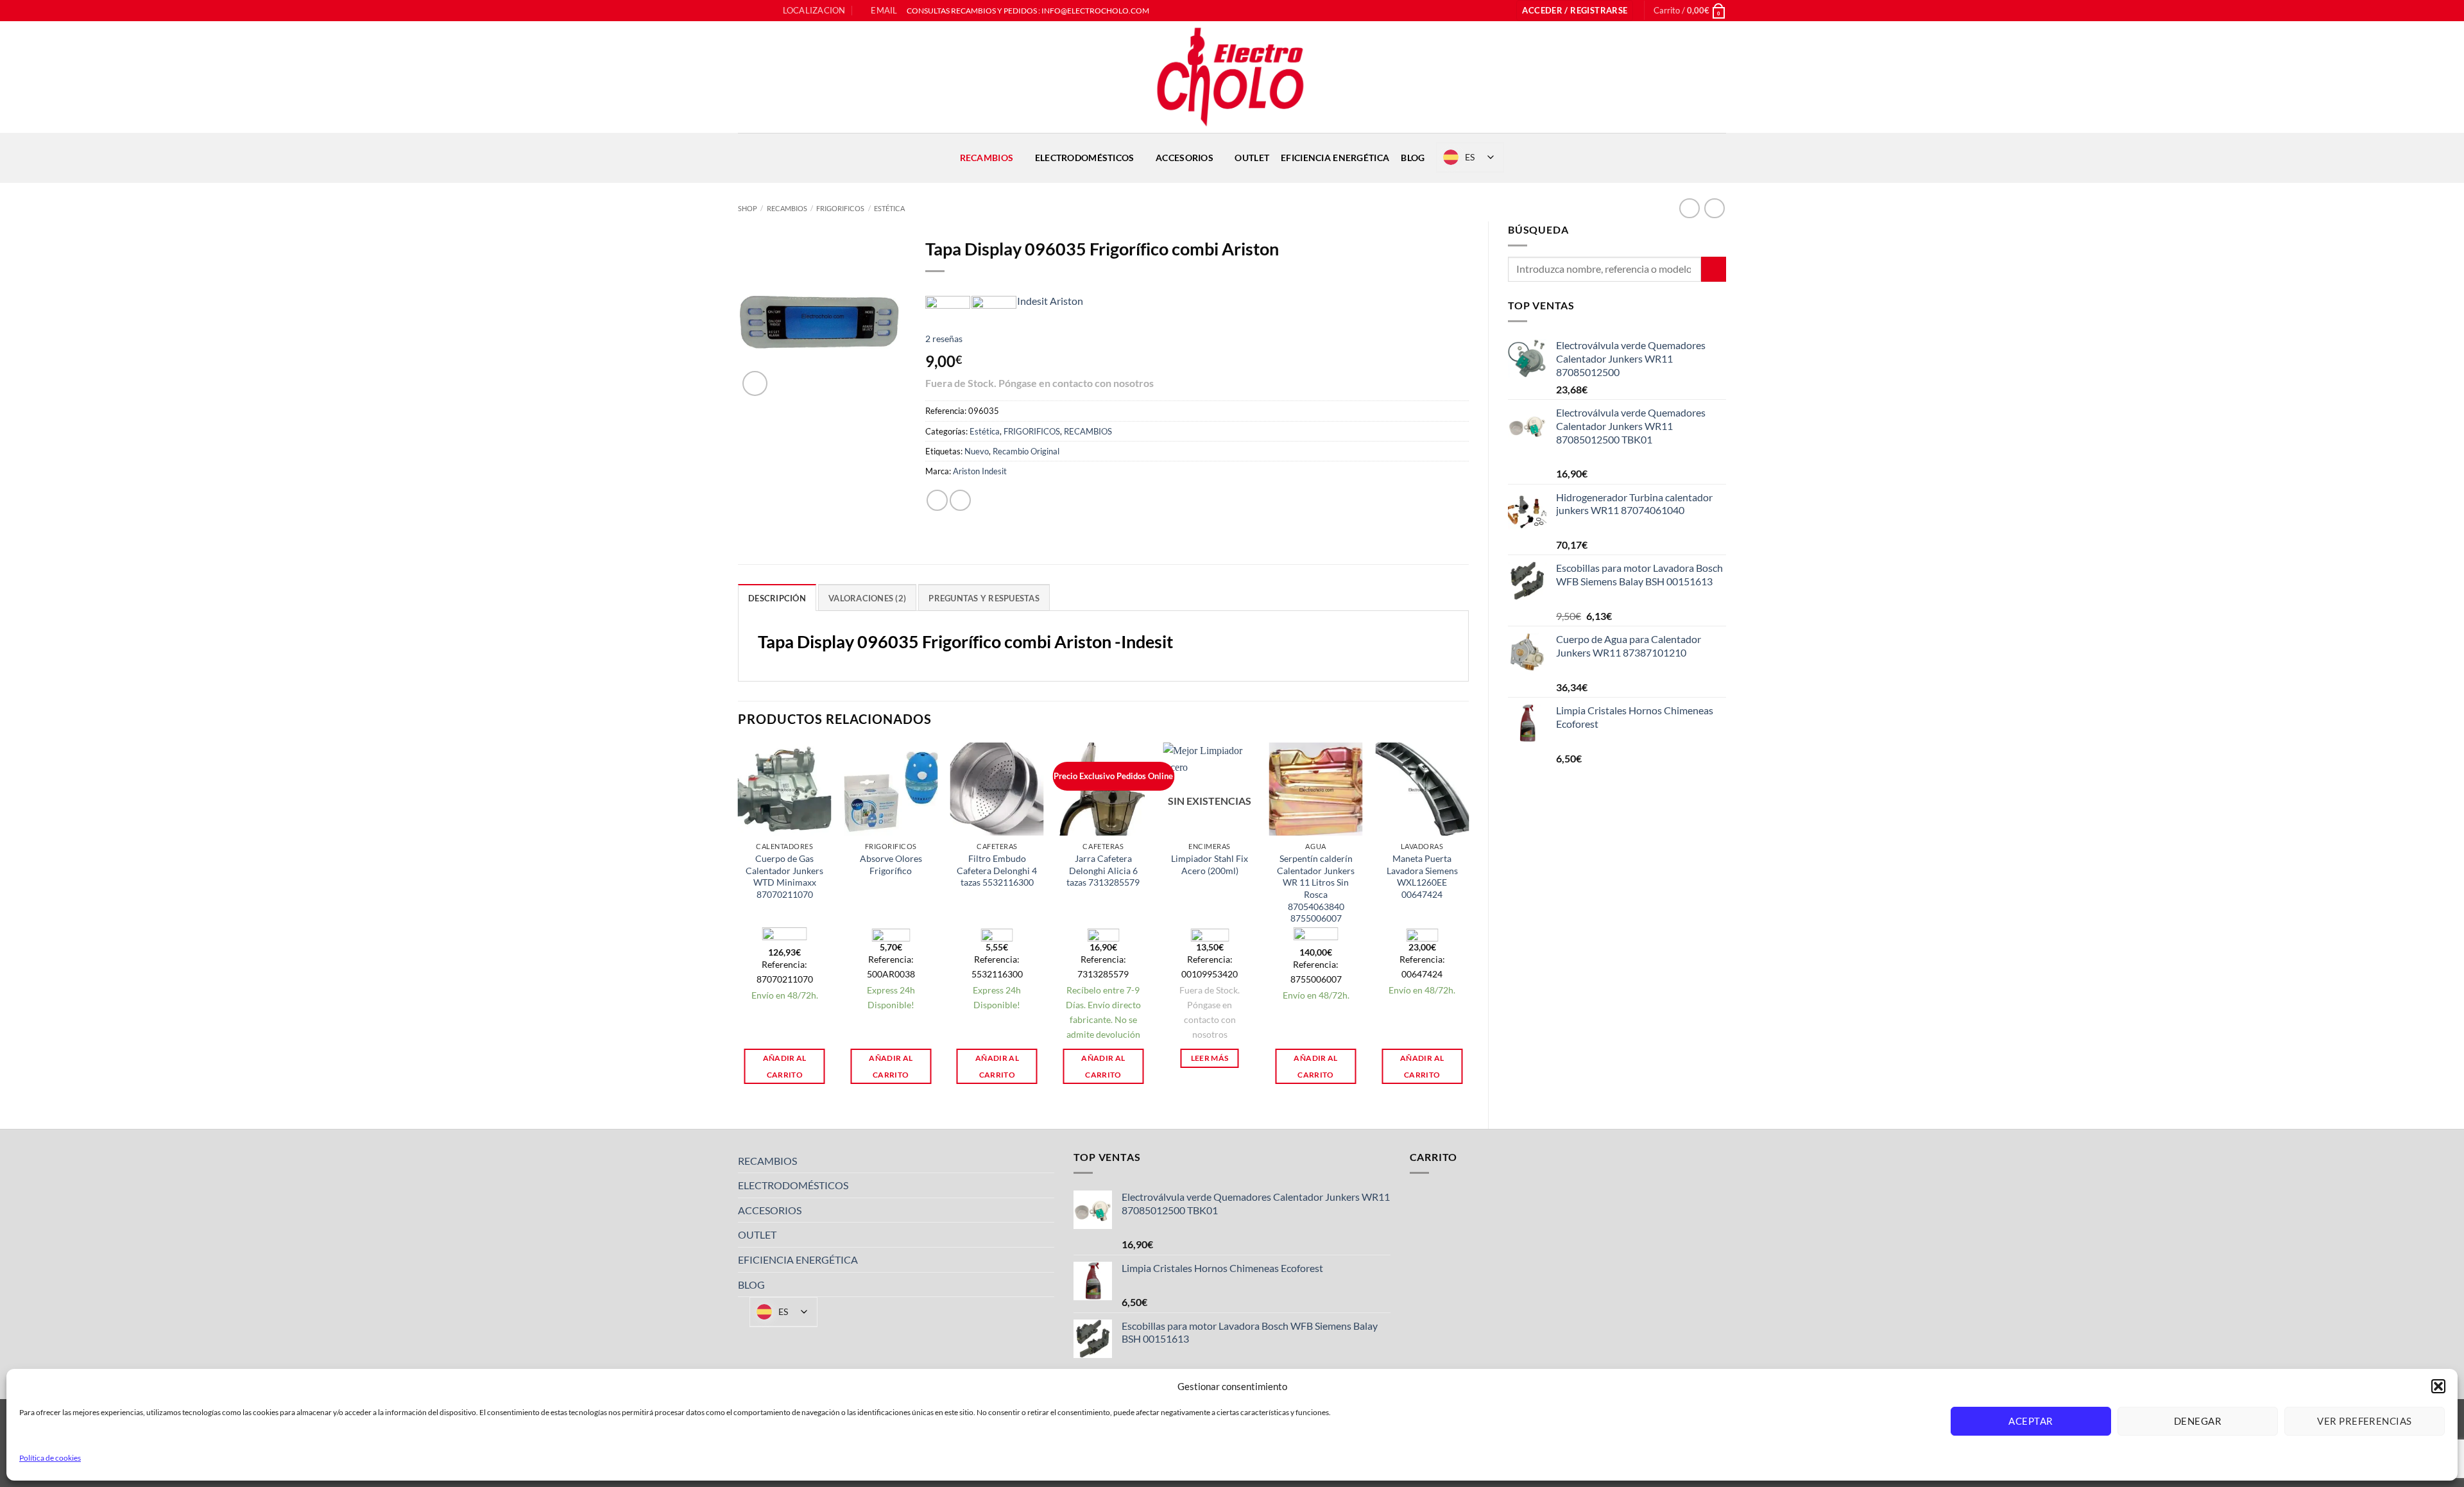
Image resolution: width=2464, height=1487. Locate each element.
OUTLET (1252, 158)
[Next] (1468, 924)
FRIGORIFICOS (840, 208)
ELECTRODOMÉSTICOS (1085, 158)
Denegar (2198, 1421)
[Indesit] (994, 301)
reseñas (944, 339)
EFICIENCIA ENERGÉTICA (1335, 158)
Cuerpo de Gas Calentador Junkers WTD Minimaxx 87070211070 (784, 876)
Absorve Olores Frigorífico (891, 864)
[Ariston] (948, 301)
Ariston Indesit (980, 471)
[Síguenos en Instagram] (757, 11)
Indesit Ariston (1050, 301)
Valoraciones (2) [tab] (867, 598)
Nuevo (977, 451)
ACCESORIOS (1185, 158)
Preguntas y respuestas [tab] (984, 598)
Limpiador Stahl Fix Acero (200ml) (1210, 864)
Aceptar (2031, 1421)
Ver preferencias (2364, 1421)
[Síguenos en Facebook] (744, 11)
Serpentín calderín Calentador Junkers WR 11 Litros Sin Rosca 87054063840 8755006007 (1316, 889)
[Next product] (1689, 208)
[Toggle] (1047, 1160)
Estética (889, 208)
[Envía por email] (960, 500)
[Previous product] (1714, 208)
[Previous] (739, 924)
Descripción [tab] (777, 598)
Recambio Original (1026, 451)
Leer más (1210, 1058)
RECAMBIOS (987, 158)
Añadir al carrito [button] (785, 1066)
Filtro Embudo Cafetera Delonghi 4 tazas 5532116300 (997, 870)
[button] (2438, 1386)
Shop (748, 208)
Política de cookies (50, 1458)
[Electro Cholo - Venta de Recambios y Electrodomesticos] (1232, 77)
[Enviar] (1714, 269)
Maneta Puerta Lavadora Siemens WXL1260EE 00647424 (1422, 876)
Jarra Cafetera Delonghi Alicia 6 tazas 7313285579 (1103, 870)
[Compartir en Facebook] (937, 500)
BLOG (1413, 158)
